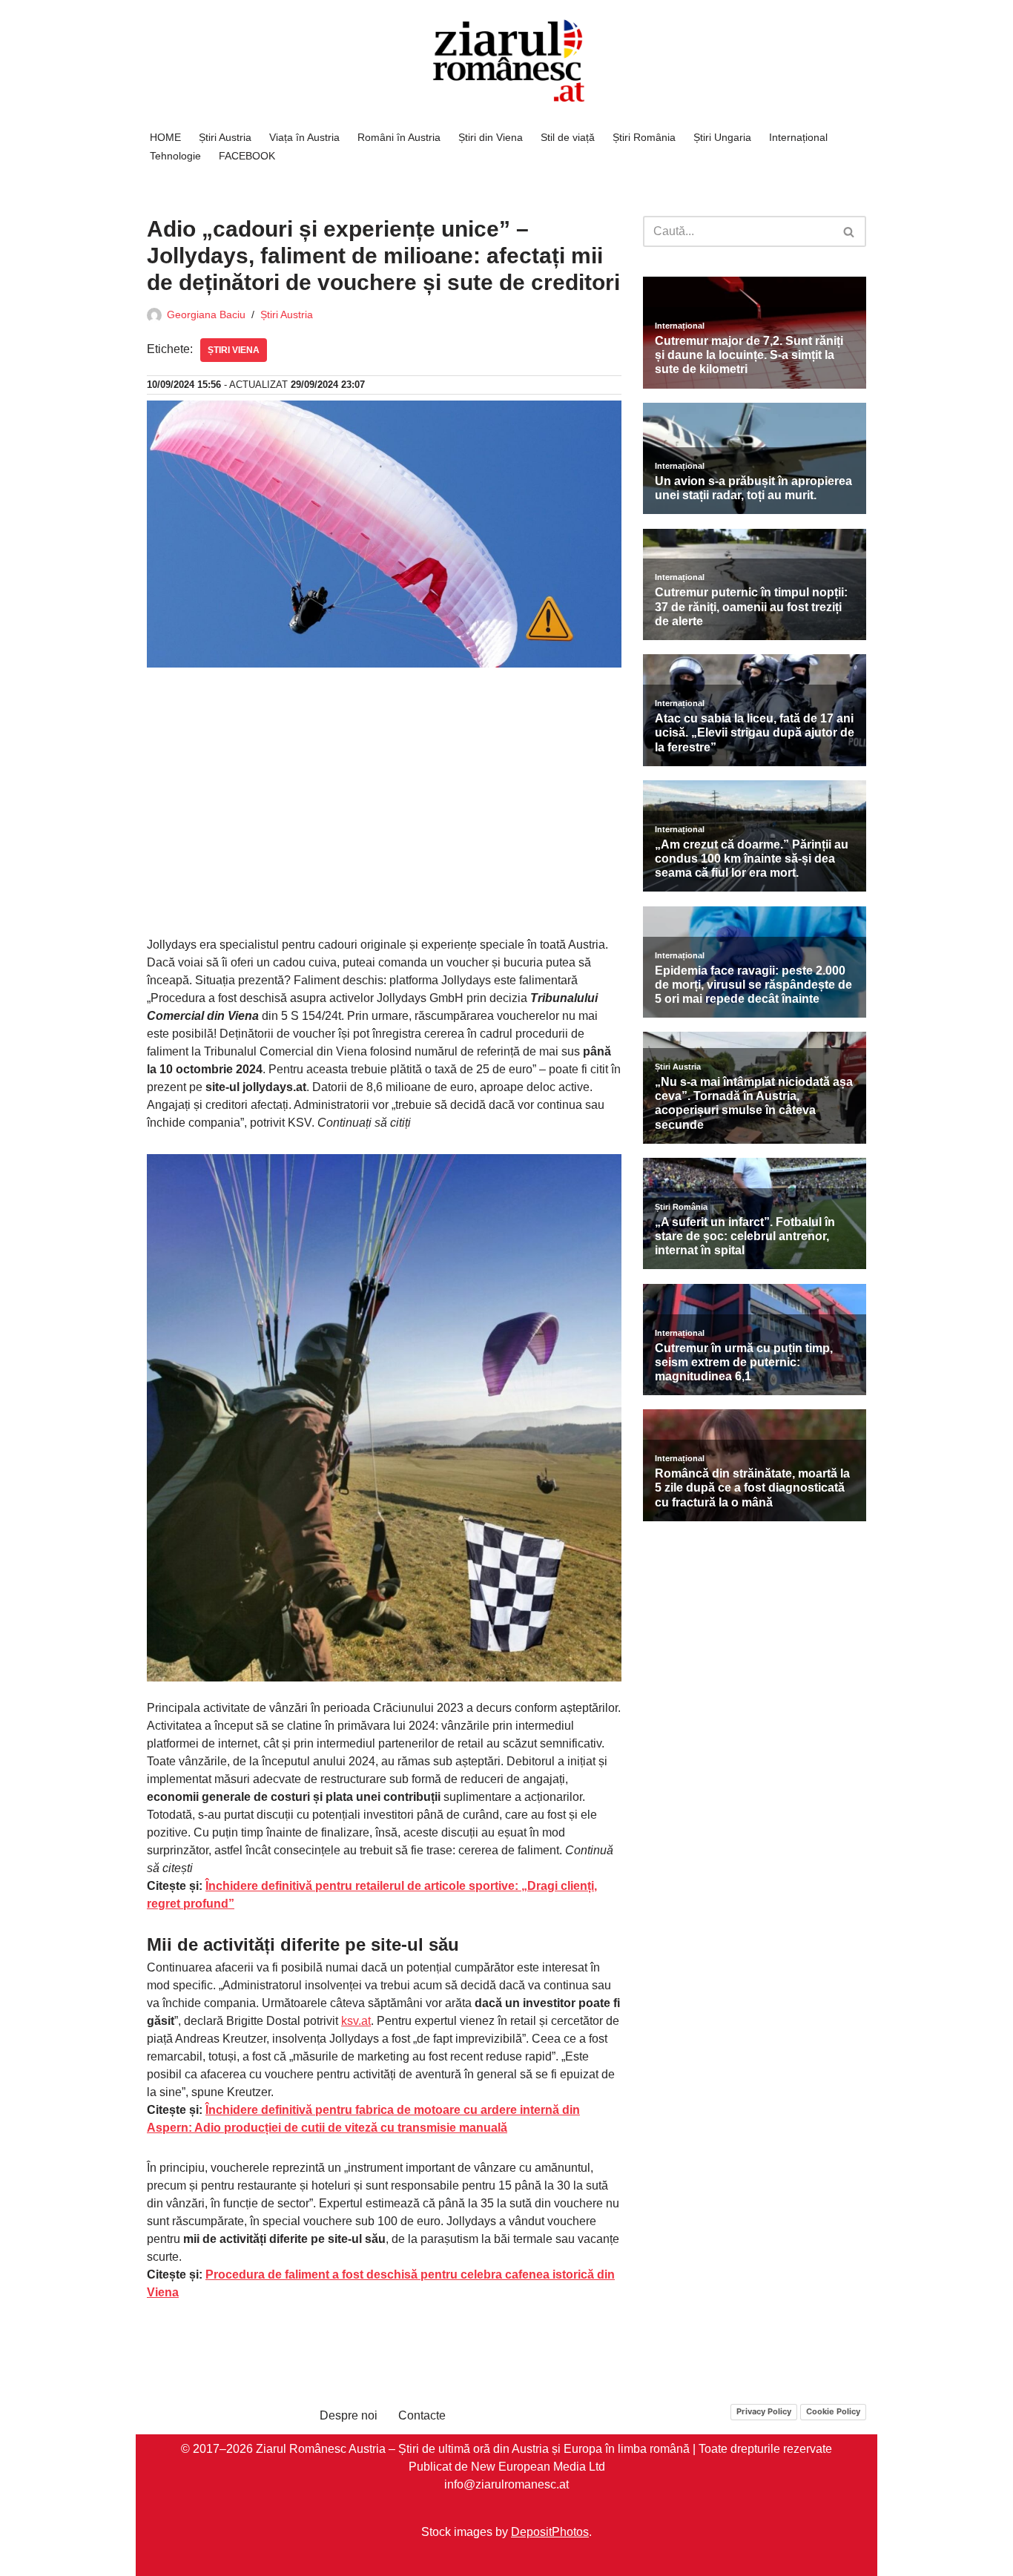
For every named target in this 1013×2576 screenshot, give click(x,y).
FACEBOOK (247, 156)
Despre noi (349, 2415)
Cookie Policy (833, 2411)
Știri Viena (234, 350)
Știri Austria (225, 137)
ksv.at (356, 2021)
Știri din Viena (491, 137)
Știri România (644, 137)
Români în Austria (399, 137)
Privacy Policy (764, 2411)
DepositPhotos (550, 2531)
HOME (165, 137)
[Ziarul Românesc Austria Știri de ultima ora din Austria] (506, 61)
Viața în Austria (304, 137)
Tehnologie (175, 156)
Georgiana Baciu (206, 314)
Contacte (422, 2415)
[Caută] (849, 231)
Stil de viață (568, 137)
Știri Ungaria (722, 137)
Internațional (798, 137)
